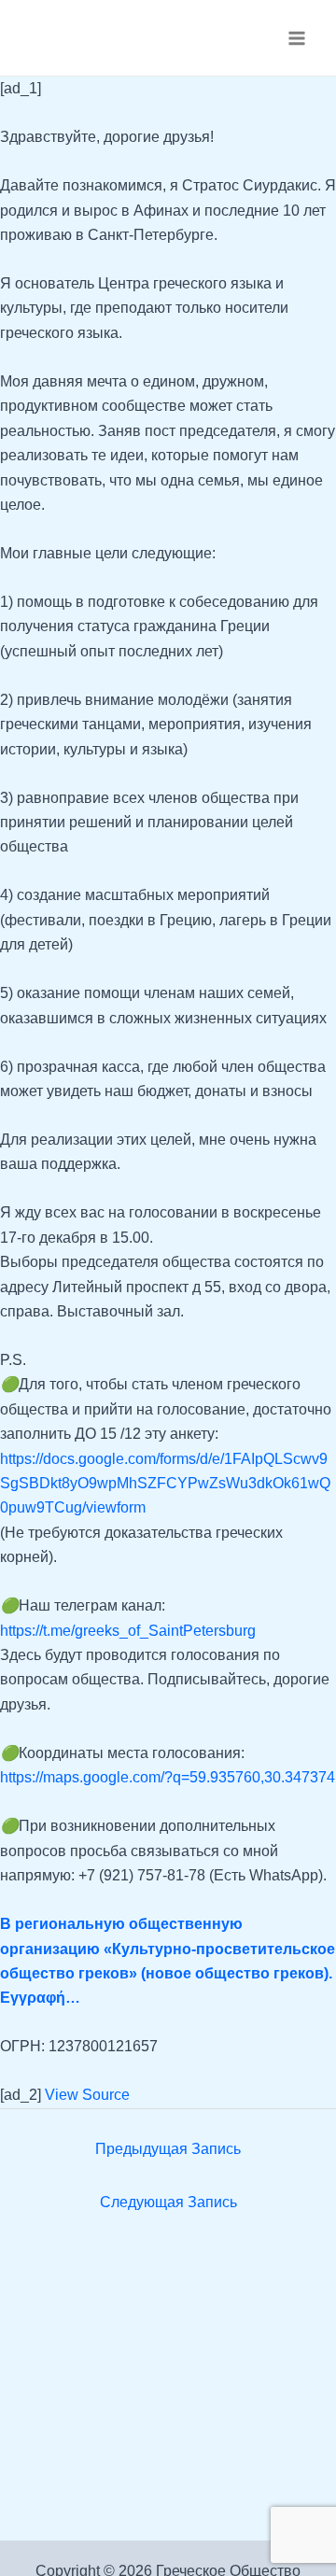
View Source (87, 2095)
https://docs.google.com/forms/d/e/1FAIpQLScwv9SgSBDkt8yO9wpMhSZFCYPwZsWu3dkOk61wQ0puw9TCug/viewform (165, 1484)
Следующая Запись (168, 2202)
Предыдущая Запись (168, 2149)
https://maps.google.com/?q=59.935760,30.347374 (168, 1777)
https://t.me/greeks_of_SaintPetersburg (128, 1631)
